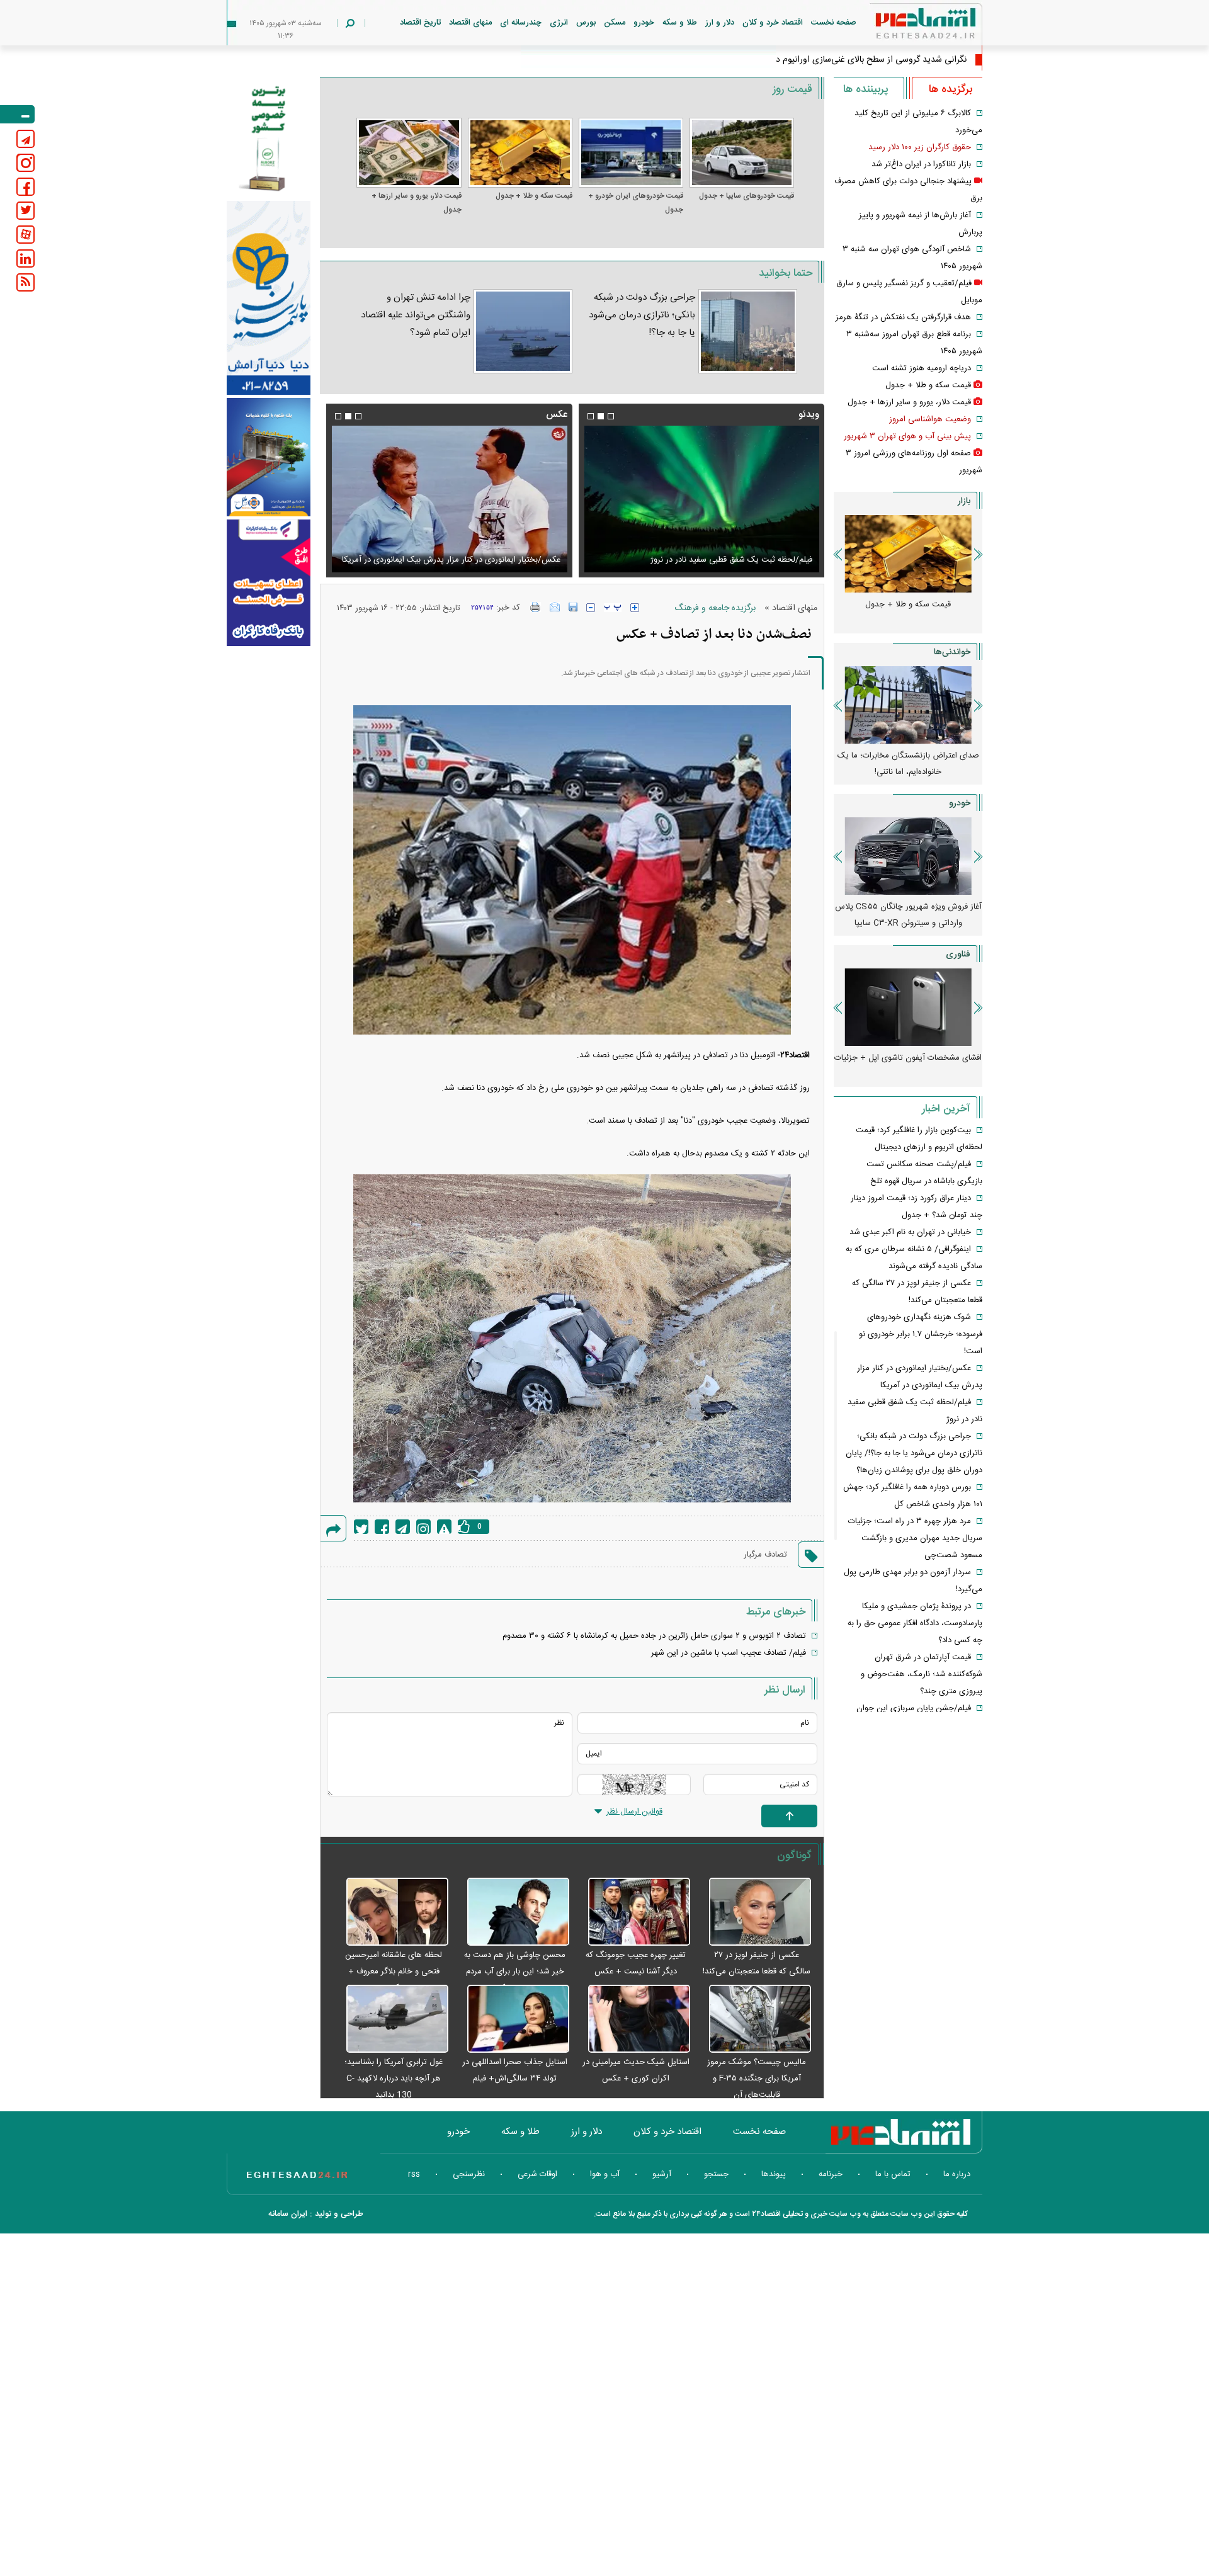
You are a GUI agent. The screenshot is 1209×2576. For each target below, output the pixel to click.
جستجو (716, 2174)
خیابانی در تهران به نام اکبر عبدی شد (910, 1232)
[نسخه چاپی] (536, 607)
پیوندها (774, 2174)
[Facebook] (382, 1527)
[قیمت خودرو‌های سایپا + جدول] (742, 153)
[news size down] (591, 608)
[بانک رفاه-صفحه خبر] (269, 582)
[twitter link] (26, 211)
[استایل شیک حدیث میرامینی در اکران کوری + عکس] (633, 2019)
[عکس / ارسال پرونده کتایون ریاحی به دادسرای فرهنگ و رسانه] (449, 499)
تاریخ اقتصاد (420, 23)
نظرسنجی (469, 2174)
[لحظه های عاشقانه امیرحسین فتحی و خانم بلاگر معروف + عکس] (390, 1912)
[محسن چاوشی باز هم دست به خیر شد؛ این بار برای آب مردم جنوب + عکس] (512, 1912)
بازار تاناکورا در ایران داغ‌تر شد (921, 164)
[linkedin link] (26, 258)
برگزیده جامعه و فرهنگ (715, 608)
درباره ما (957, 2174)
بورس (586, 23)
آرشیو (662, 2174)
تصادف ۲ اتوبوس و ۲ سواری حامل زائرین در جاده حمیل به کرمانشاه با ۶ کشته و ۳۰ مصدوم (654, 1636)
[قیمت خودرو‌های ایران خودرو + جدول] (631, 153)
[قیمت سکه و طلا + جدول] (520, 153)
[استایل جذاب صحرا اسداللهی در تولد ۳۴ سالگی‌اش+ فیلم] (512, 2019)
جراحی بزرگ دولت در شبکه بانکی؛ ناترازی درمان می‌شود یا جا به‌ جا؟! (642, 315)
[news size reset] (613, 608)
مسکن (615, 23)
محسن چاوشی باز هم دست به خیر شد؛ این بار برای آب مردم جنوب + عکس (515, 1972)
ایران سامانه (288, 2214)
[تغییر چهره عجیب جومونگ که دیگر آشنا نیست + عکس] (633, 1912)
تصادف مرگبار (765, 1555)
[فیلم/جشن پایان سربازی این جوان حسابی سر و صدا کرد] (701, 499)
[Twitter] (361, 1527)
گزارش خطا (444, 1527)
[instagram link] (26, 163)
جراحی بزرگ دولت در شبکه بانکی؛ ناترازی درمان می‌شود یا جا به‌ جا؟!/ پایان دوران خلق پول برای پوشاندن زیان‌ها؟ (914, 1453)
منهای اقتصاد (470, 23)
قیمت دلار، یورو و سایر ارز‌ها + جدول (416, 203)
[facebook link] (26, 187)
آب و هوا (605, 2174)
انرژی (559, 23)
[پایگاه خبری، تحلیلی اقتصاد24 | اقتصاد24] (905, 26)
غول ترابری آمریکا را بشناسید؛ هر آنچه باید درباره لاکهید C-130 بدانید (394, 2079)
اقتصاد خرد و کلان (773, 23)
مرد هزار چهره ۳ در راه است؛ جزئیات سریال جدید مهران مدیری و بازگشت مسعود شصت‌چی (915, 1538)
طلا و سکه (680, 23)
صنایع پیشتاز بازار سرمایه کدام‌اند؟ (908, 756)
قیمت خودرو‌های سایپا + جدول (746, 196)
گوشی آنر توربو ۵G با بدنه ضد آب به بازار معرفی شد (908, 1066)
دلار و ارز (720, 23)
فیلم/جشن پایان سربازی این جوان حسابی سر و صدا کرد (719, 560)
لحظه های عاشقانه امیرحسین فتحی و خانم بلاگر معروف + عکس (394, 1972)
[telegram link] (26, 139)
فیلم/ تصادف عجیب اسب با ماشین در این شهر (729, 1653)
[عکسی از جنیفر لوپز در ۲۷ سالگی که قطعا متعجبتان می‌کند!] (754, 1912)
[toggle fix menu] (17, 114)
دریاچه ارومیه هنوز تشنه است (922, 368)
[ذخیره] (573, 607)
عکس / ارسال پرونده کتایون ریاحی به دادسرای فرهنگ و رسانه (456, 560)
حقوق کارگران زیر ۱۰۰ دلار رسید (920, 147)
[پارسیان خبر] (269, 298)
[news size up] (635, 608)
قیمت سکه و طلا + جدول (534, 196)
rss (414, 2174)
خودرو (644, 23)
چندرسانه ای (521, 23)
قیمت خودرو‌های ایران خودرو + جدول (636, 203)
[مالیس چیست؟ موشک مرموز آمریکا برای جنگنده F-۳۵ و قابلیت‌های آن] (754, 2019)
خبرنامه (831, 2174)
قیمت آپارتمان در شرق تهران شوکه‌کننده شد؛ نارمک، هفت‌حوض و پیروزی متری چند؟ (922, 1674)
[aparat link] (26, 235)
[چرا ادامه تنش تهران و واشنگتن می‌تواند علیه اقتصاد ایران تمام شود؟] (523, 331)
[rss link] (26, 282)
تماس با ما (893, 2174)
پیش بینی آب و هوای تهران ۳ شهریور (907, 436)
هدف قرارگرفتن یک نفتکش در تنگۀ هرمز (903, 317)
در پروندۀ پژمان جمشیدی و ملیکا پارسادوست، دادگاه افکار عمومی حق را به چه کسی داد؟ (915, 1623)
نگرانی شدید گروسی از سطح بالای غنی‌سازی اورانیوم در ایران (860, 60)
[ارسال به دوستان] (555, 607)
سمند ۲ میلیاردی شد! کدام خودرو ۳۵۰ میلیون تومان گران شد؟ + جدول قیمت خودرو (908, 923)
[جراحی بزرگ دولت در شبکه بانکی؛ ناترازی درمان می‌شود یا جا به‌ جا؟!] (748, 331)
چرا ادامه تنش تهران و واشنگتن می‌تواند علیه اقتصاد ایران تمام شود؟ (415, 315)
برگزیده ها (951, 89)
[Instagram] (423, 1527)
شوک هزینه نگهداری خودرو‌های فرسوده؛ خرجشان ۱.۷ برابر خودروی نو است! (921, 1334)
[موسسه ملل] (269, 457)
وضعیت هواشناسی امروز (930, 419)
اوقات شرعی (537, 2174)
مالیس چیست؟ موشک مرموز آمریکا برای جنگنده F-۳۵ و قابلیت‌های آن (757, 2079)
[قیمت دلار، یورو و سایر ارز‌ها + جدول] (409, 153)
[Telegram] (403, 1527)
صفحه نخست (834, 23)
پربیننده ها (866, 89)
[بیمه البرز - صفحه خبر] (269, 137)
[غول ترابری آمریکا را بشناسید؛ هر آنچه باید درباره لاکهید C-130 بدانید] (390, 2019)
